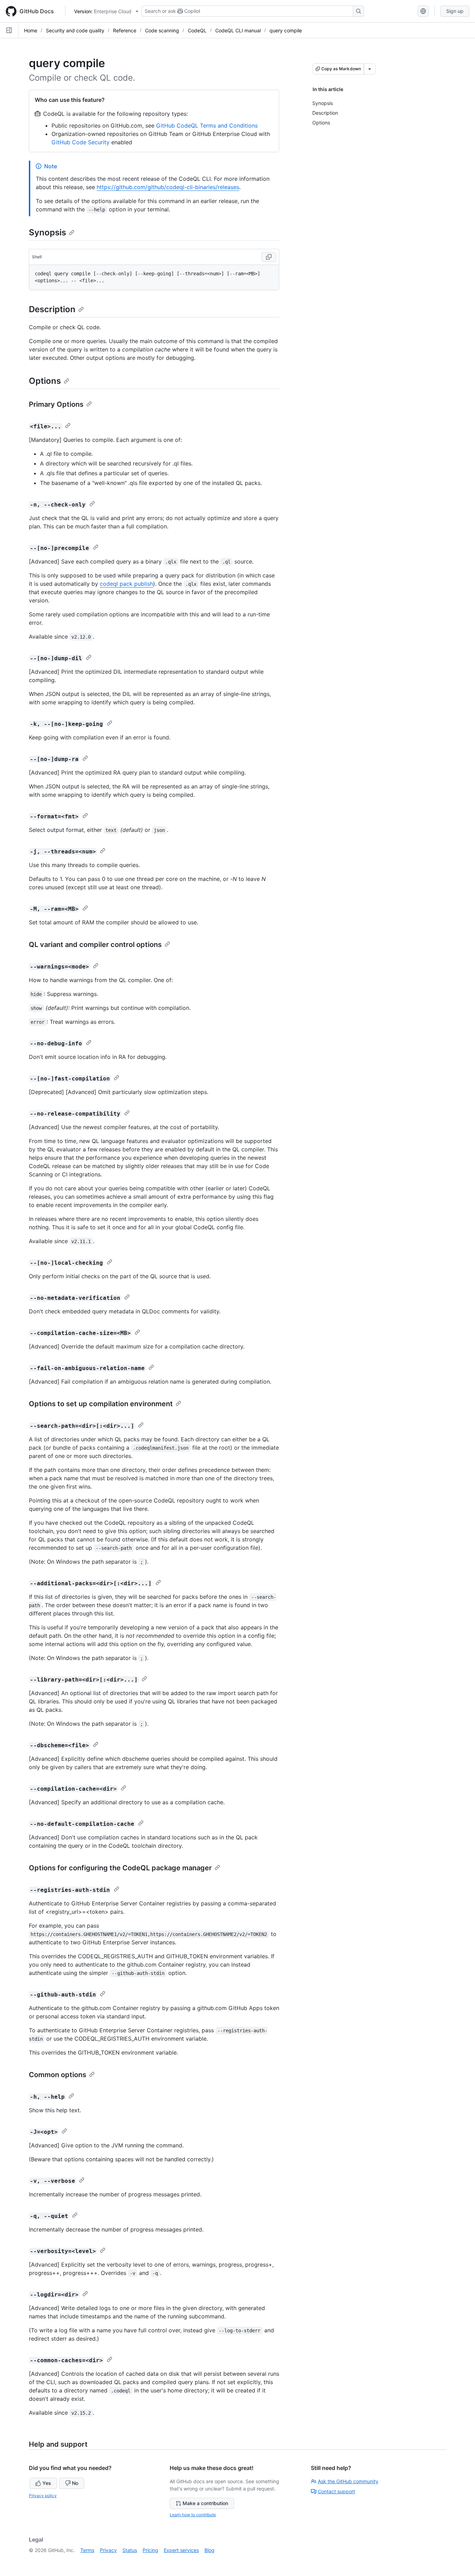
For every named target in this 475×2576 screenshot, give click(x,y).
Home (31, 30)
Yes (47, 2483)
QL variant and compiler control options (95, 945)
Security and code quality (75, 30)
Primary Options (56, 404)
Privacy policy (43, 2496)
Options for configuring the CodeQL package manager (120, 1868)
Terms (87, 2550)
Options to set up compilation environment (101, 1404)
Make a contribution (205, 2503)
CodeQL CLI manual (238, 30)
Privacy (108, 2550)
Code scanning (162, 30)
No (75, 2483)
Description (52, 309)
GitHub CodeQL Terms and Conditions (207, 125)
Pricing (150, 2550)
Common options (58, 2075)
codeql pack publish (126, 584)
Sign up (455, 11)
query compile (286, 30)
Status (130, 2550)
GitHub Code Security (80, 142)
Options (45, 381)
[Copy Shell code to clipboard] (269, 257)
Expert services (181, 2550)
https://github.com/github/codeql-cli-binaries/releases (168, 187)
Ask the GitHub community (348, 2481)
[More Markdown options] (370, 69)
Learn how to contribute (193, 2515)
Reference (125, 30)
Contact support (336, 2491)
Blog (210, 2550)
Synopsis (47, 232)
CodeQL (197, 30)
